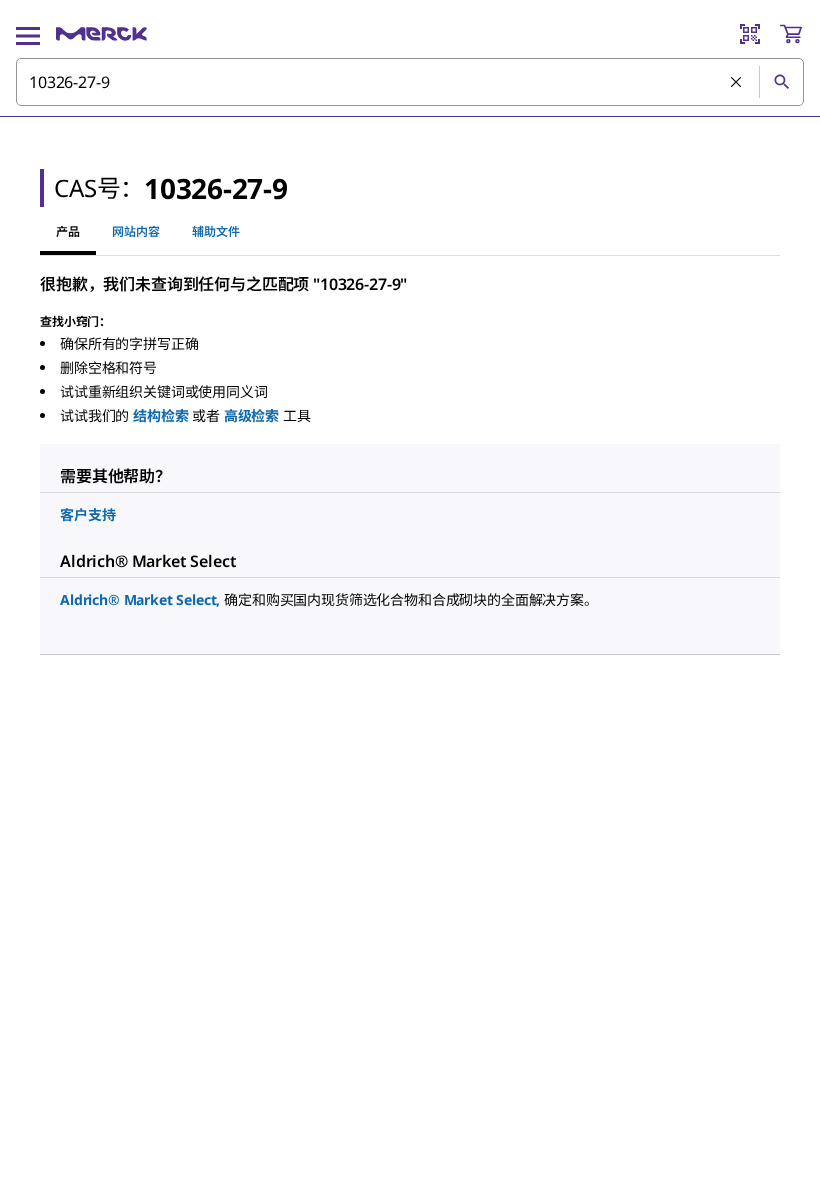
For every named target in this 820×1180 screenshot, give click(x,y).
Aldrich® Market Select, (140, 599)
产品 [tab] (68, 231)
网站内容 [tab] (136, 231)
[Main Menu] (28, 34)
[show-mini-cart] (791, 34)
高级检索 (251, 415)
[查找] (781, 82)
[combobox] (410, 82)
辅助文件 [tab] (216, 231)
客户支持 (87, 514)
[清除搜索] (737, 83)
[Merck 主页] (101, 34)
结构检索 (160, 415)
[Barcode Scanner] (750, 34)
